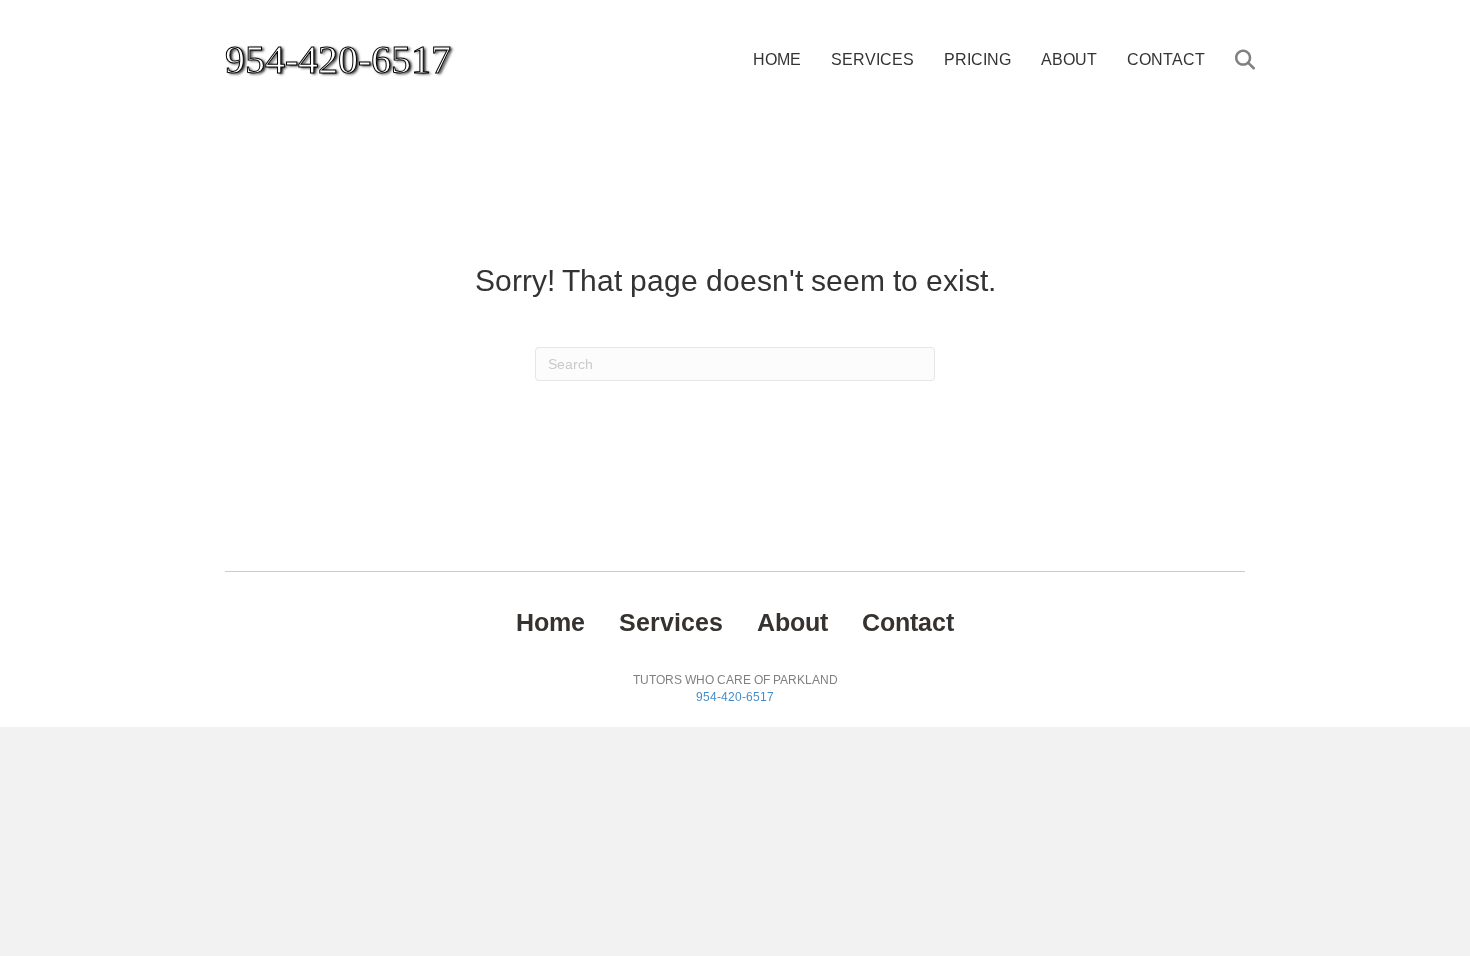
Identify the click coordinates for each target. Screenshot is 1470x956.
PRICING (977, 59)
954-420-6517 (735, 697)
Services (872, 59)
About (1069, 59)
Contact (1166, 59)
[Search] (1232, 60)
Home (777, 59)
